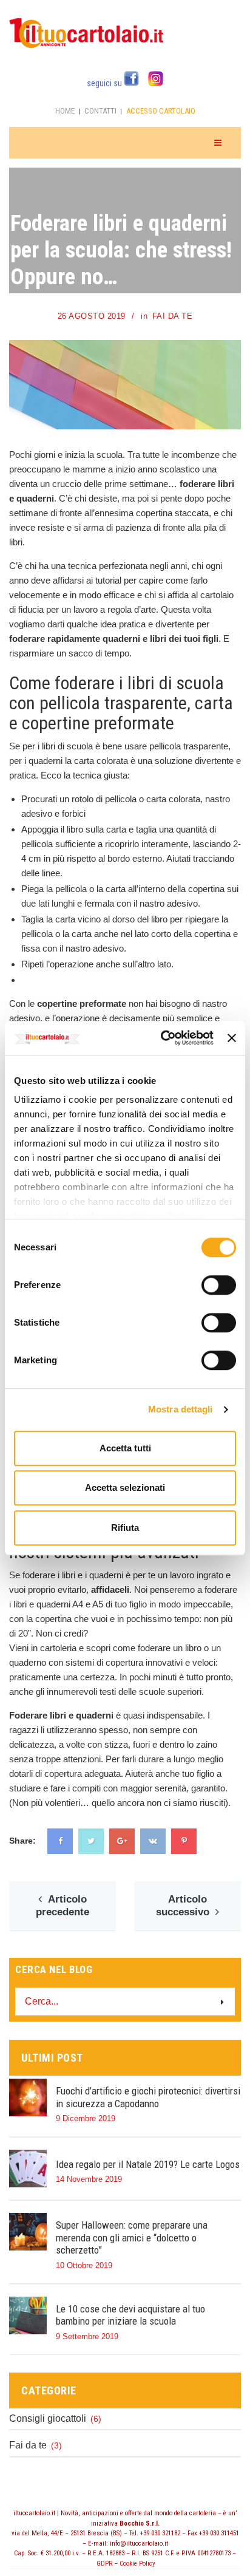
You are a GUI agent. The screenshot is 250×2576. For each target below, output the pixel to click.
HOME (65, 111)
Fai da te (173, 316)
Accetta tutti (125, 1448)
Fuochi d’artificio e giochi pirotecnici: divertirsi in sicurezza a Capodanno (148, 2097)
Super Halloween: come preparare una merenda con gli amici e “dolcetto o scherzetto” (132, 2237)
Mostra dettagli (181, 1409)
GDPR (104, 2564)
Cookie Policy (137, 2564)
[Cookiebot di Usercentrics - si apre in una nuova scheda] (162, 1038)
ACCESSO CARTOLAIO (161, 111)
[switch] (219, 1286)
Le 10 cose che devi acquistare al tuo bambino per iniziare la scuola (130, 2315)
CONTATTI (100, 111)
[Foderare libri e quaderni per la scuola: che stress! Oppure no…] (225, 356)
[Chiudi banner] (232, 1038)
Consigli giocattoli (48, 2418)
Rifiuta (125, 1528)
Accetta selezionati (125, 1487)
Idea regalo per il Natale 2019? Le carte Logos (148, 2164)
